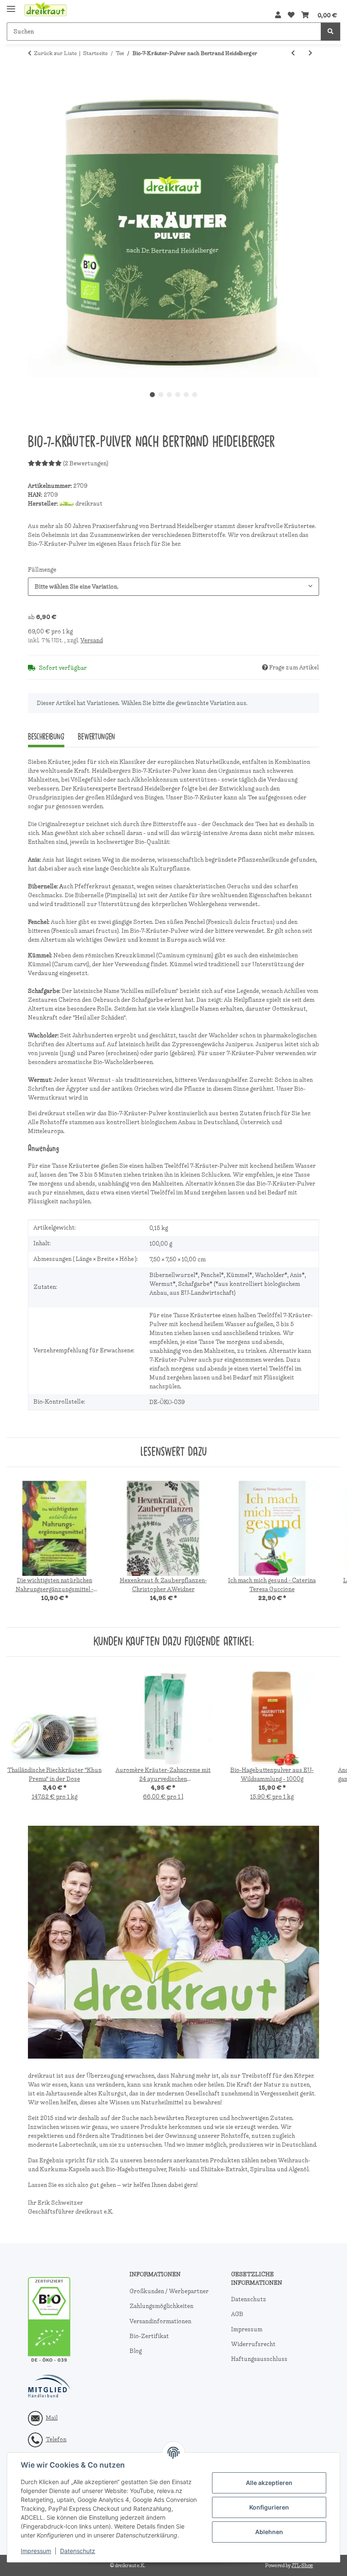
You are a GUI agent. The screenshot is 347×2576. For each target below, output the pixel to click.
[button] (278, 15)
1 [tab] (152, 395)
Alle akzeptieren (269, 2483)
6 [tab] (195, 395)
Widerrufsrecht (253, 2344)
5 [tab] (186, 395)
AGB (237, 2314)
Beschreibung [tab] (46, 737)
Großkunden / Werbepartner (169, 2291)
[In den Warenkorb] (35, 81)
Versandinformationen (160, 2321)
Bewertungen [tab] (96, 737)
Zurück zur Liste (55, 53)
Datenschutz (78, 2551)
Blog (136, 2351)
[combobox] (173, 587)
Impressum (36, 2551)
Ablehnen (269, 2532)
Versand (92, 640)
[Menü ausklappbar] (11, 5)
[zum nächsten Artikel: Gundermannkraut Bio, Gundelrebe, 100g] (310, 53)
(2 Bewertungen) (86, 463)
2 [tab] (161, 395)
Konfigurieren (269, 2507)
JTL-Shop (302, 2565)
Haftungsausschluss (259, 2359)
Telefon (56, 2439)
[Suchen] (330, 32)
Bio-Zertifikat (149, 2336)
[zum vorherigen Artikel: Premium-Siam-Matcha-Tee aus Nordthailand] (293, 53)
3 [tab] (169, 395)
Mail (52, 2418)
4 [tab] (178, 395)
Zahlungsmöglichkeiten (161, 2306)
